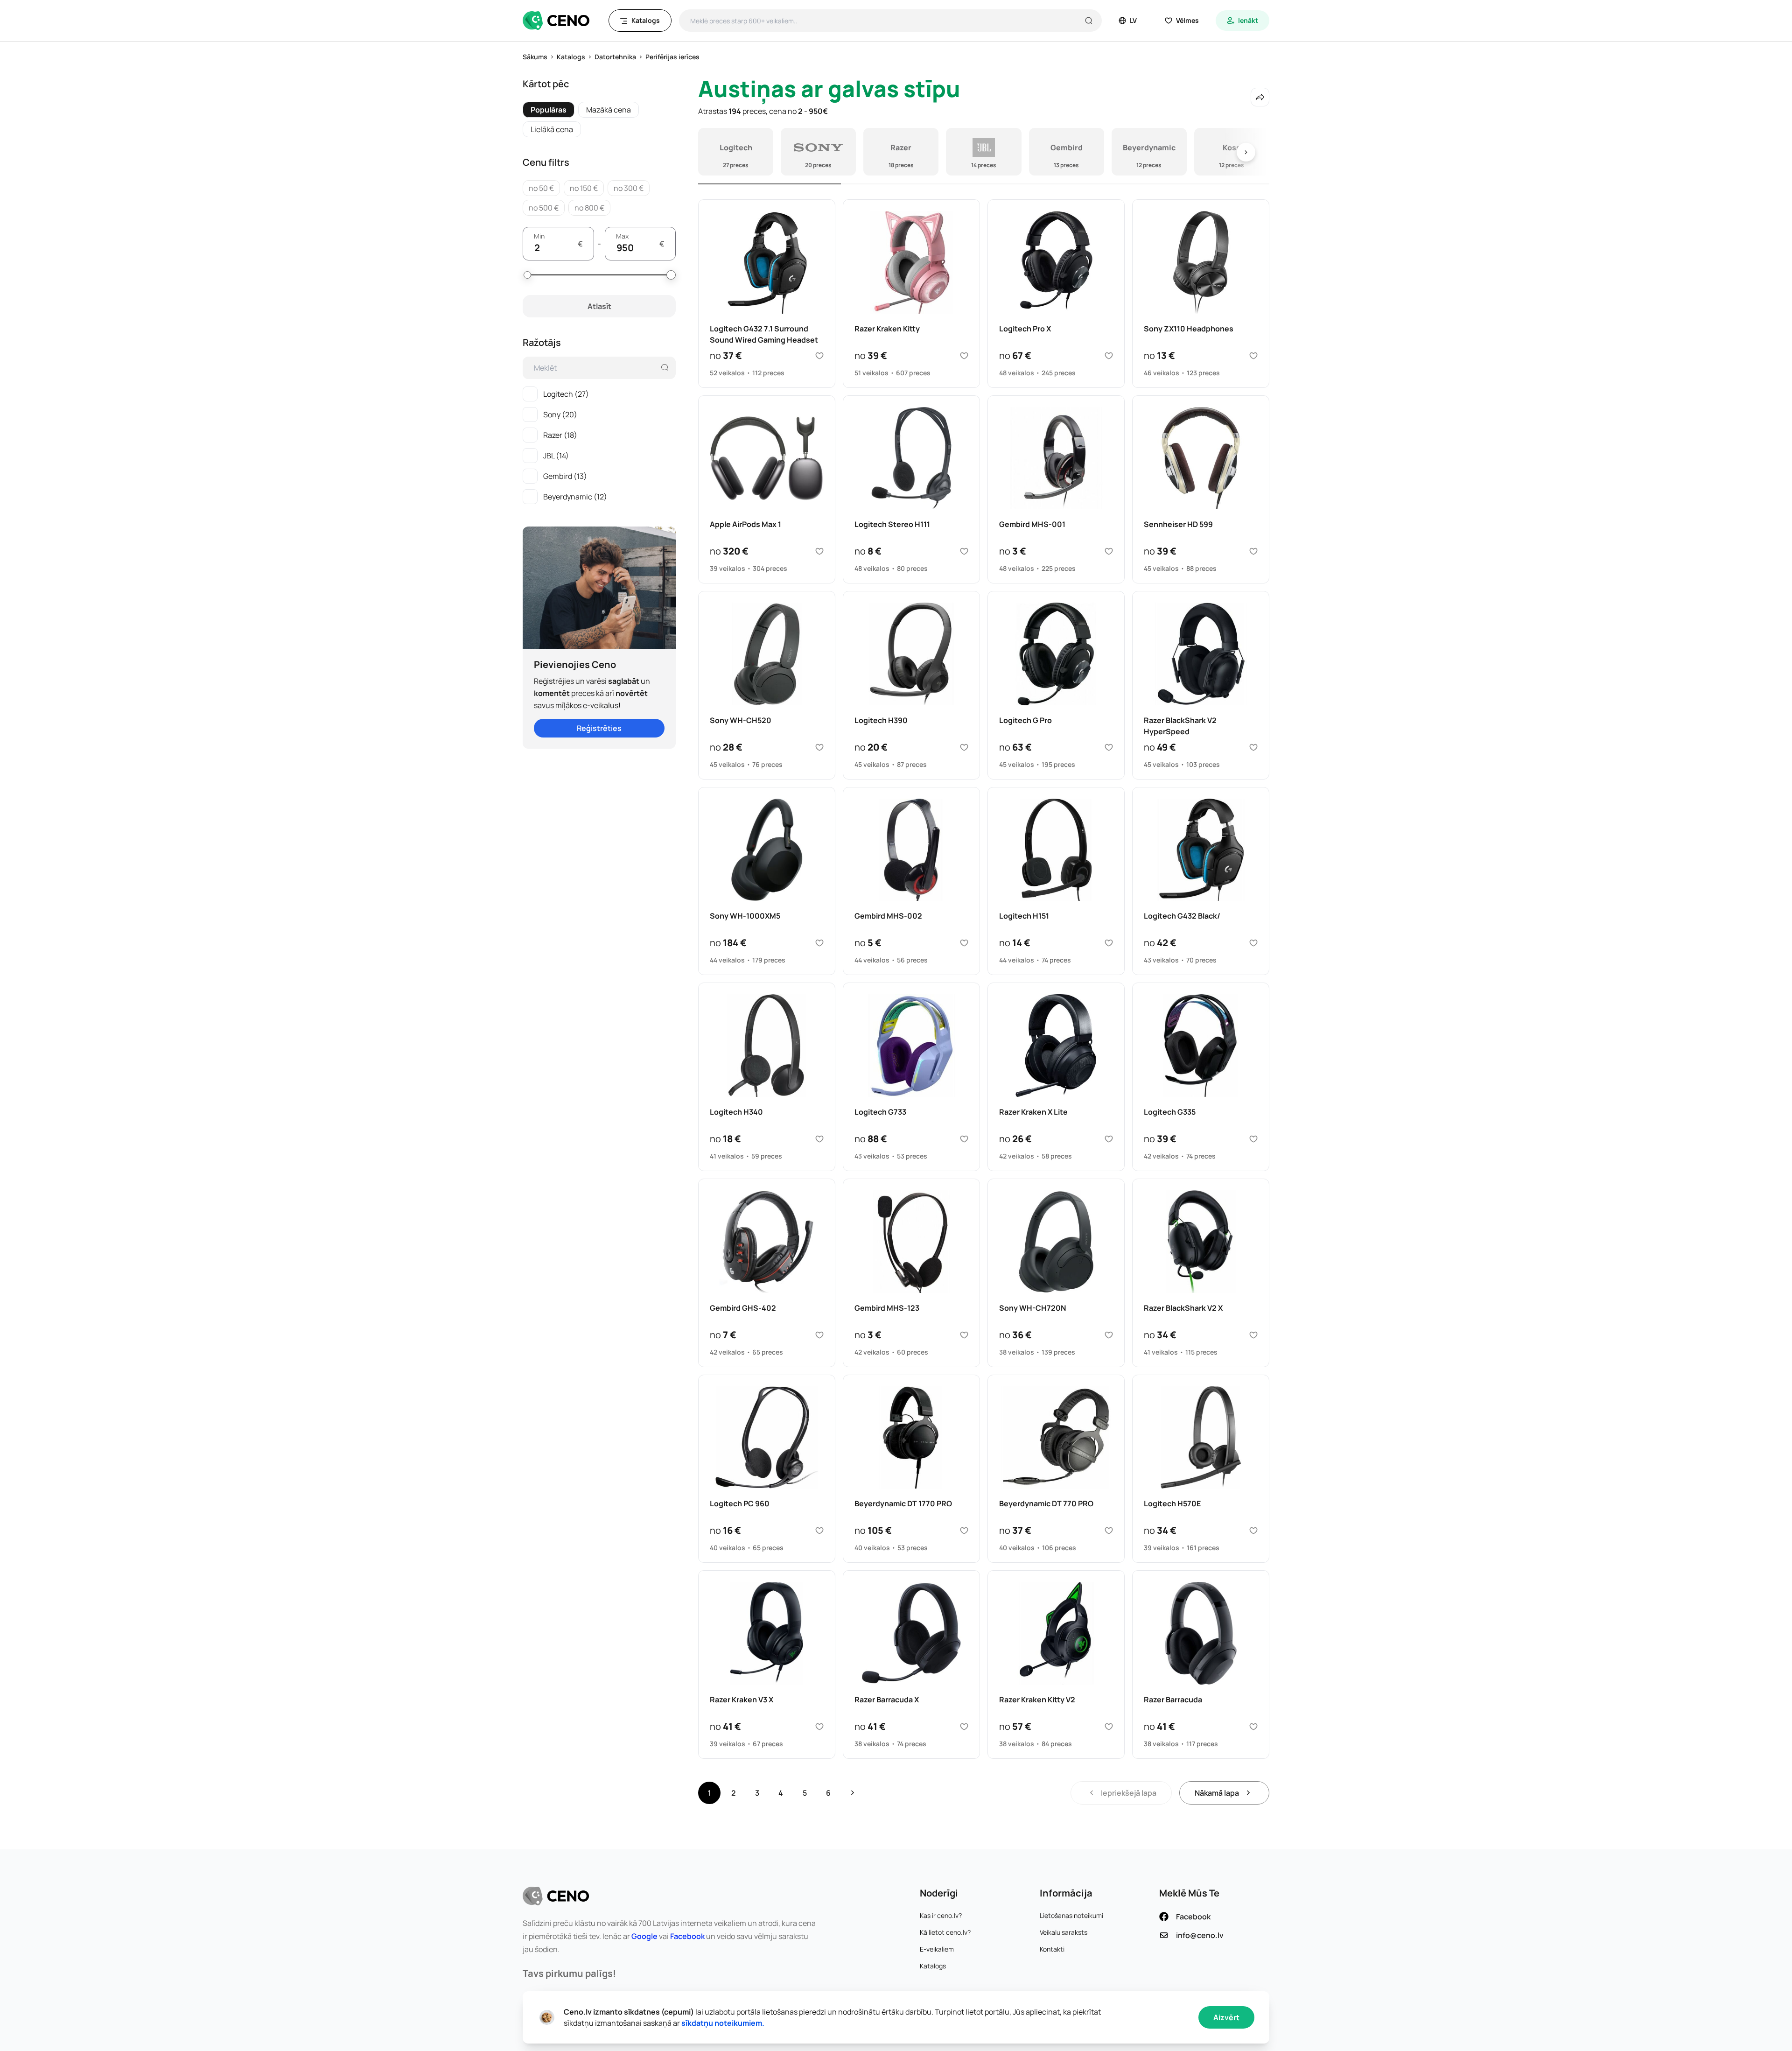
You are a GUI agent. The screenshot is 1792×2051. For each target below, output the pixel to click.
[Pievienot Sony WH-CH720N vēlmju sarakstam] (1109, 1335)
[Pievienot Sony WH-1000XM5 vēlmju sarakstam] (819, 943)
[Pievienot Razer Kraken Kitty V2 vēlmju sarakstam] (1109, 1727)
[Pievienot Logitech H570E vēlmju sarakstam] (1253, 1531)
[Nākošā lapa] (853, 1793)
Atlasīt (599, 306)
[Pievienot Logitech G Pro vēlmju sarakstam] (1109, 747)
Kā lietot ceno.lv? (945, 1932)
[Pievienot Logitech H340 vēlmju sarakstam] (819, 1139)
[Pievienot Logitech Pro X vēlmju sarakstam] (1109, 356)
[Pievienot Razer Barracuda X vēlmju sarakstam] (964, 1727)
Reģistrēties (599, 728)
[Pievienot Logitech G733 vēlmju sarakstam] (964, 1139)
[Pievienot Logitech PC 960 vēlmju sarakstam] (819, 1531)
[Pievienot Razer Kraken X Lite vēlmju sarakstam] (1109, 1139)
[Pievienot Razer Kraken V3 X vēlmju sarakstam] (819, 1727)
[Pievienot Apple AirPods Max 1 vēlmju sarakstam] (819, 551)
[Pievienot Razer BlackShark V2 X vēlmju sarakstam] (1253, 1335)
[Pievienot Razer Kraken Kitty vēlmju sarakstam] (964, 356)
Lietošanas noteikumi (1071, 1915)
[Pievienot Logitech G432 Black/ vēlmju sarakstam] (1253, 943)
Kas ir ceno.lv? (941, 1915)
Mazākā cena (609, 110)
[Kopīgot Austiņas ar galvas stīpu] (1260, 97)
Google (644, 1936)
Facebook (687, 1936)
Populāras (549, 110)
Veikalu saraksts (1064, 1932)
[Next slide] (1246, 152)
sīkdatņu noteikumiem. (723, 2023)
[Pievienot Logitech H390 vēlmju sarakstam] (964, 747)
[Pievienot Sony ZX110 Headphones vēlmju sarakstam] (1253, 356)
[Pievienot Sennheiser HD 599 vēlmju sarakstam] (1253, 551)
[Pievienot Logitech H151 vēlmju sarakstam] (1109, 943)
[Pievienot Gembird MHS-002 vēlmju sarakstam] (964, 943)
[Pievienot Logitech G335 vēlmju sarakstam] (1253, 1139)
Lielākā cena (552, 129)
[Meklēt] (1089, 21)
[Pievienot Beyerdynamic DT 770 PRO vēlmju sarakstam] (1109, 1531)
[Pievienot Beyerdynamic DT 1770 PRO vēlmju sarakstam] (964, 1531)
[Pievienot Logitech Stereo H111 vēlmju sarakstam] (964, 551)
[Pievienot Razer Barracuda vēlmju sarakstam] (1253, 1727)
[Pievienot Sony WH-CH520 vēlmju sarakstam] (819, 747)
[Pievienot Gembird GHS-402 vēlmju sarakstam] (819, 1335)
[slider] (527, 275)
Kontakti (1052, 1949)
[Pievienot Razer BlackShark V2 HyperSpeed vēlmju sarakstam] (1253, 747)
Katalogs (933, 1966)
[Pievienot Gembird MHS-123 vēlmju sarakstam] (964, 1335)
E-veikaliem (937, 1949)
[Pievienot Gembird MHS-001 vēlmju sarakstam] (1109, 551)
